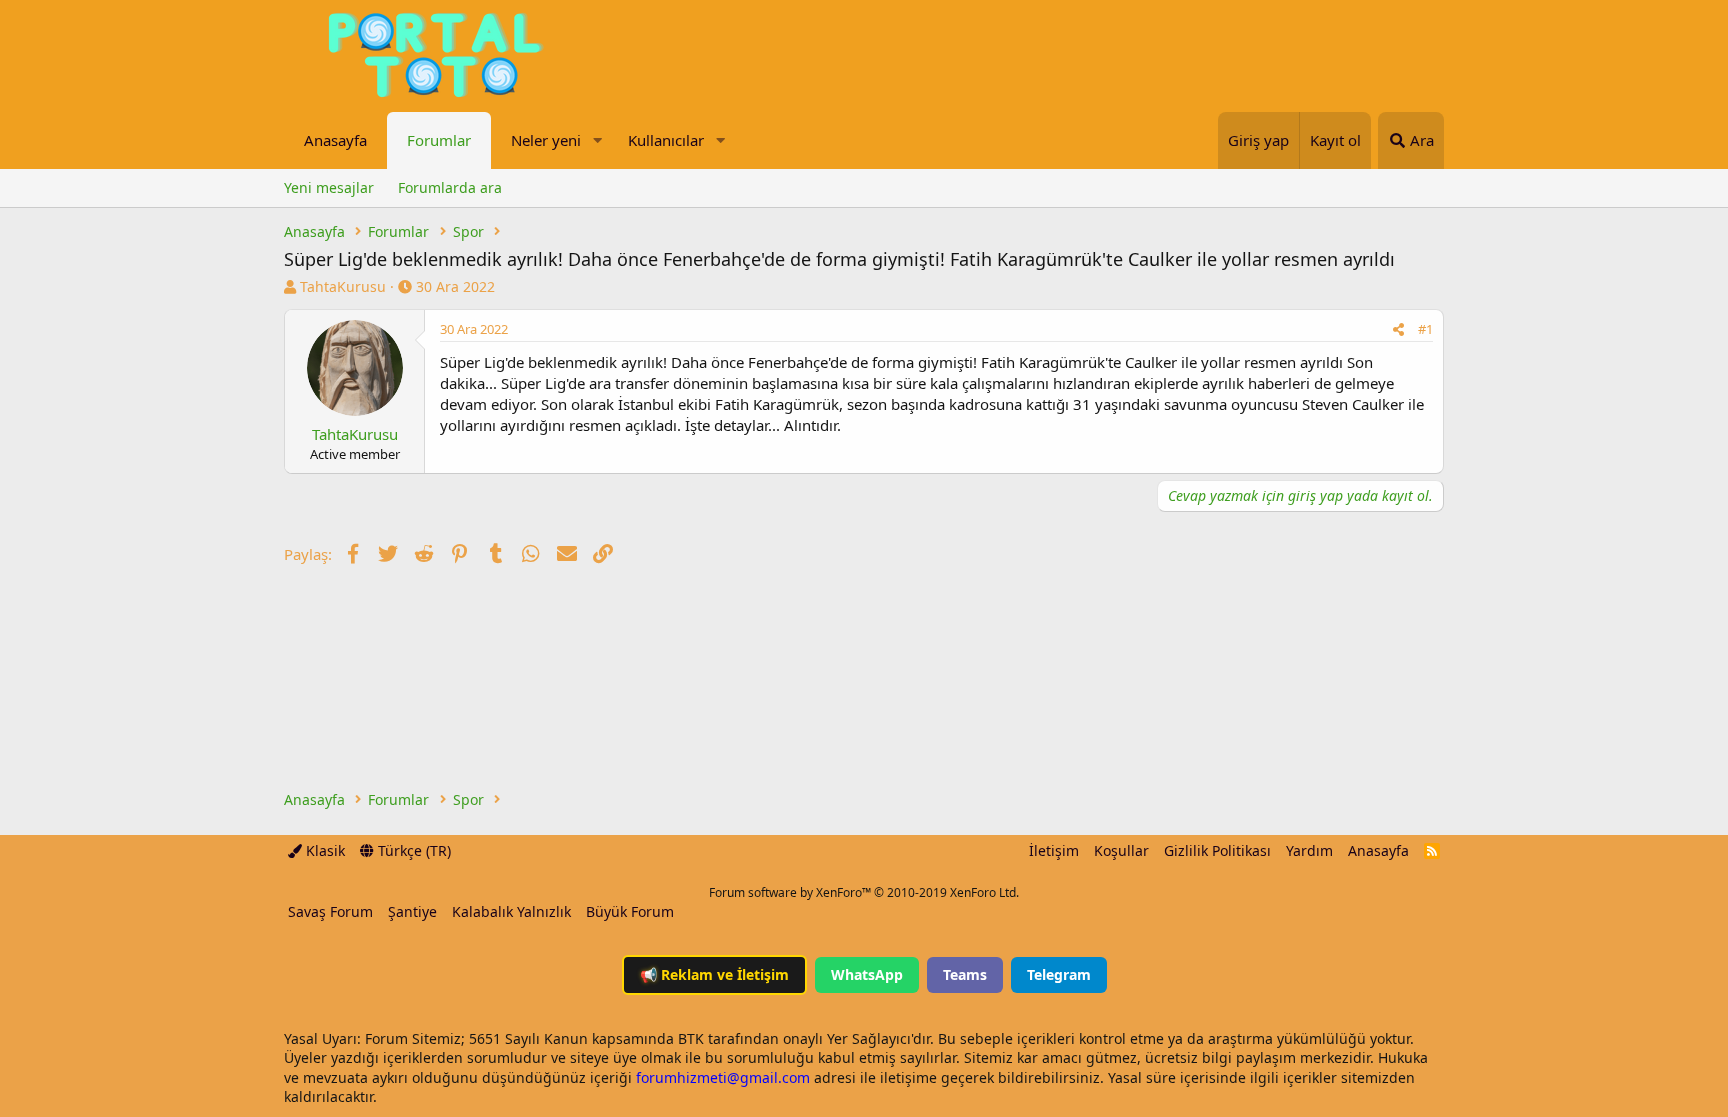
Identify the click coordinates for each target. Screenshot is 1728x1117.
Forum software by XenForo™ (864, 892)
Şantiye (412, 911)
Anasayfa (335, 140)
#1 (1425, 329)
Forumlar (439, 140)
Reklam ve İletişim (714, 974)
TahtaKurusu (343, 286)
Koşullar (1121, 850)
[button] (597, 140)
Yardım (1309, 850)
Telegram (1059, 974)
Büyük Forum (630, 911)
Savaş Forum (330, 911)
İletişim (1054, 850)
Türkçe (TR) (412, 850)
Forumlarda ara (450, 187)
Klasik (323, 850)
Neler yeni (546, 140)
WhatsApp (867, 974)
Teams (965, 974)
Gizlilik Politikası (1217, 850)
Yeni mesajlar (329, 187)
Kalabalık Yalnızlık (511, 911)
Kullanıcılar (666, 140)
